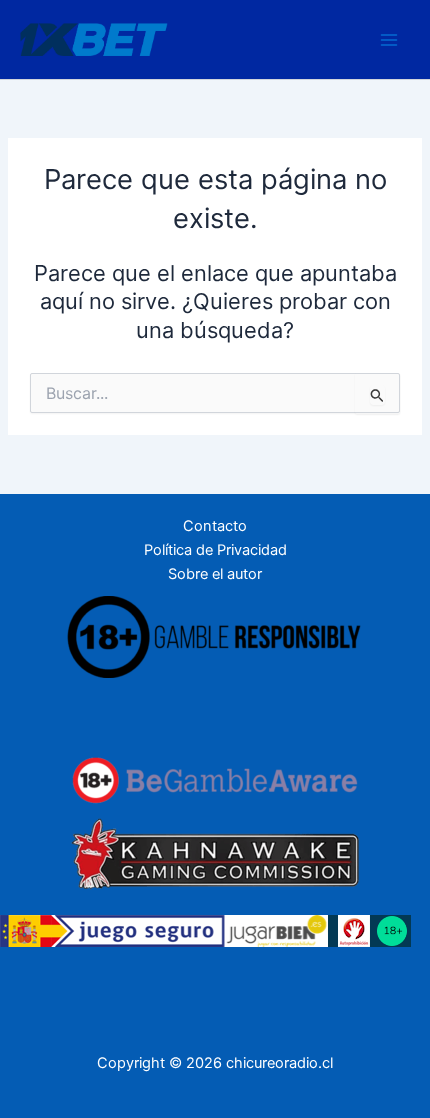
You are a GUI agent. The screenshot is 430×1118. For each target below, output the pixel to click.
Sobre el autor (215, 574)
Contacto (215, 526)
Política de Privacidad (215, 550)
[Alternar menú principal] (389, 40)
